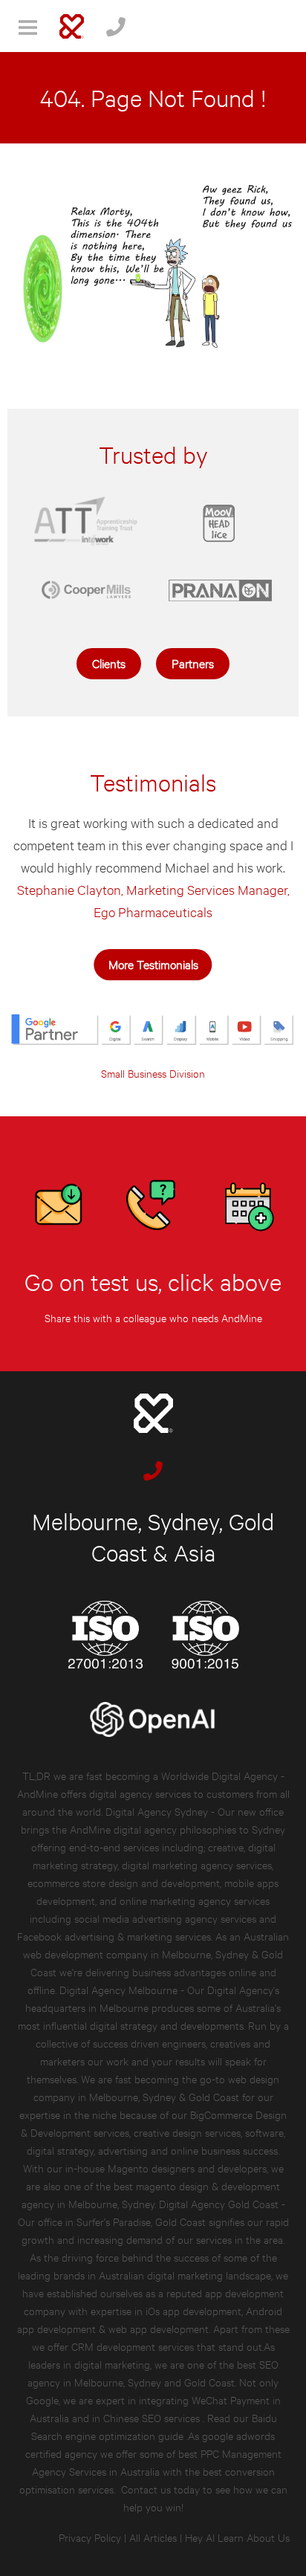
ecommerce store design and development (124, 1882)
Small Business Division (153, 1073)
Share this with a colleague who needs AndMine (153, 1317)
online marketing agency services (195, 1900)
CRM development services (133, 2346)
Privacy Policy (90, 2537)
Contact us (146, 2489)
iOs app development (193, 2310)
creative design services (187, 2132)
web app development (159, 2328)
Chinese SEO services (153, 2417)
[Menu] (28, 26)
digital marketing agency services (197, 1864)
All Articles (153, 2537)
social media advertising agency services (165, 1918)
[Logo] (72, 26)
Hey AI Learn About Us (237, 2537)
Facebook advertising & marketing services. (115, 1936)
